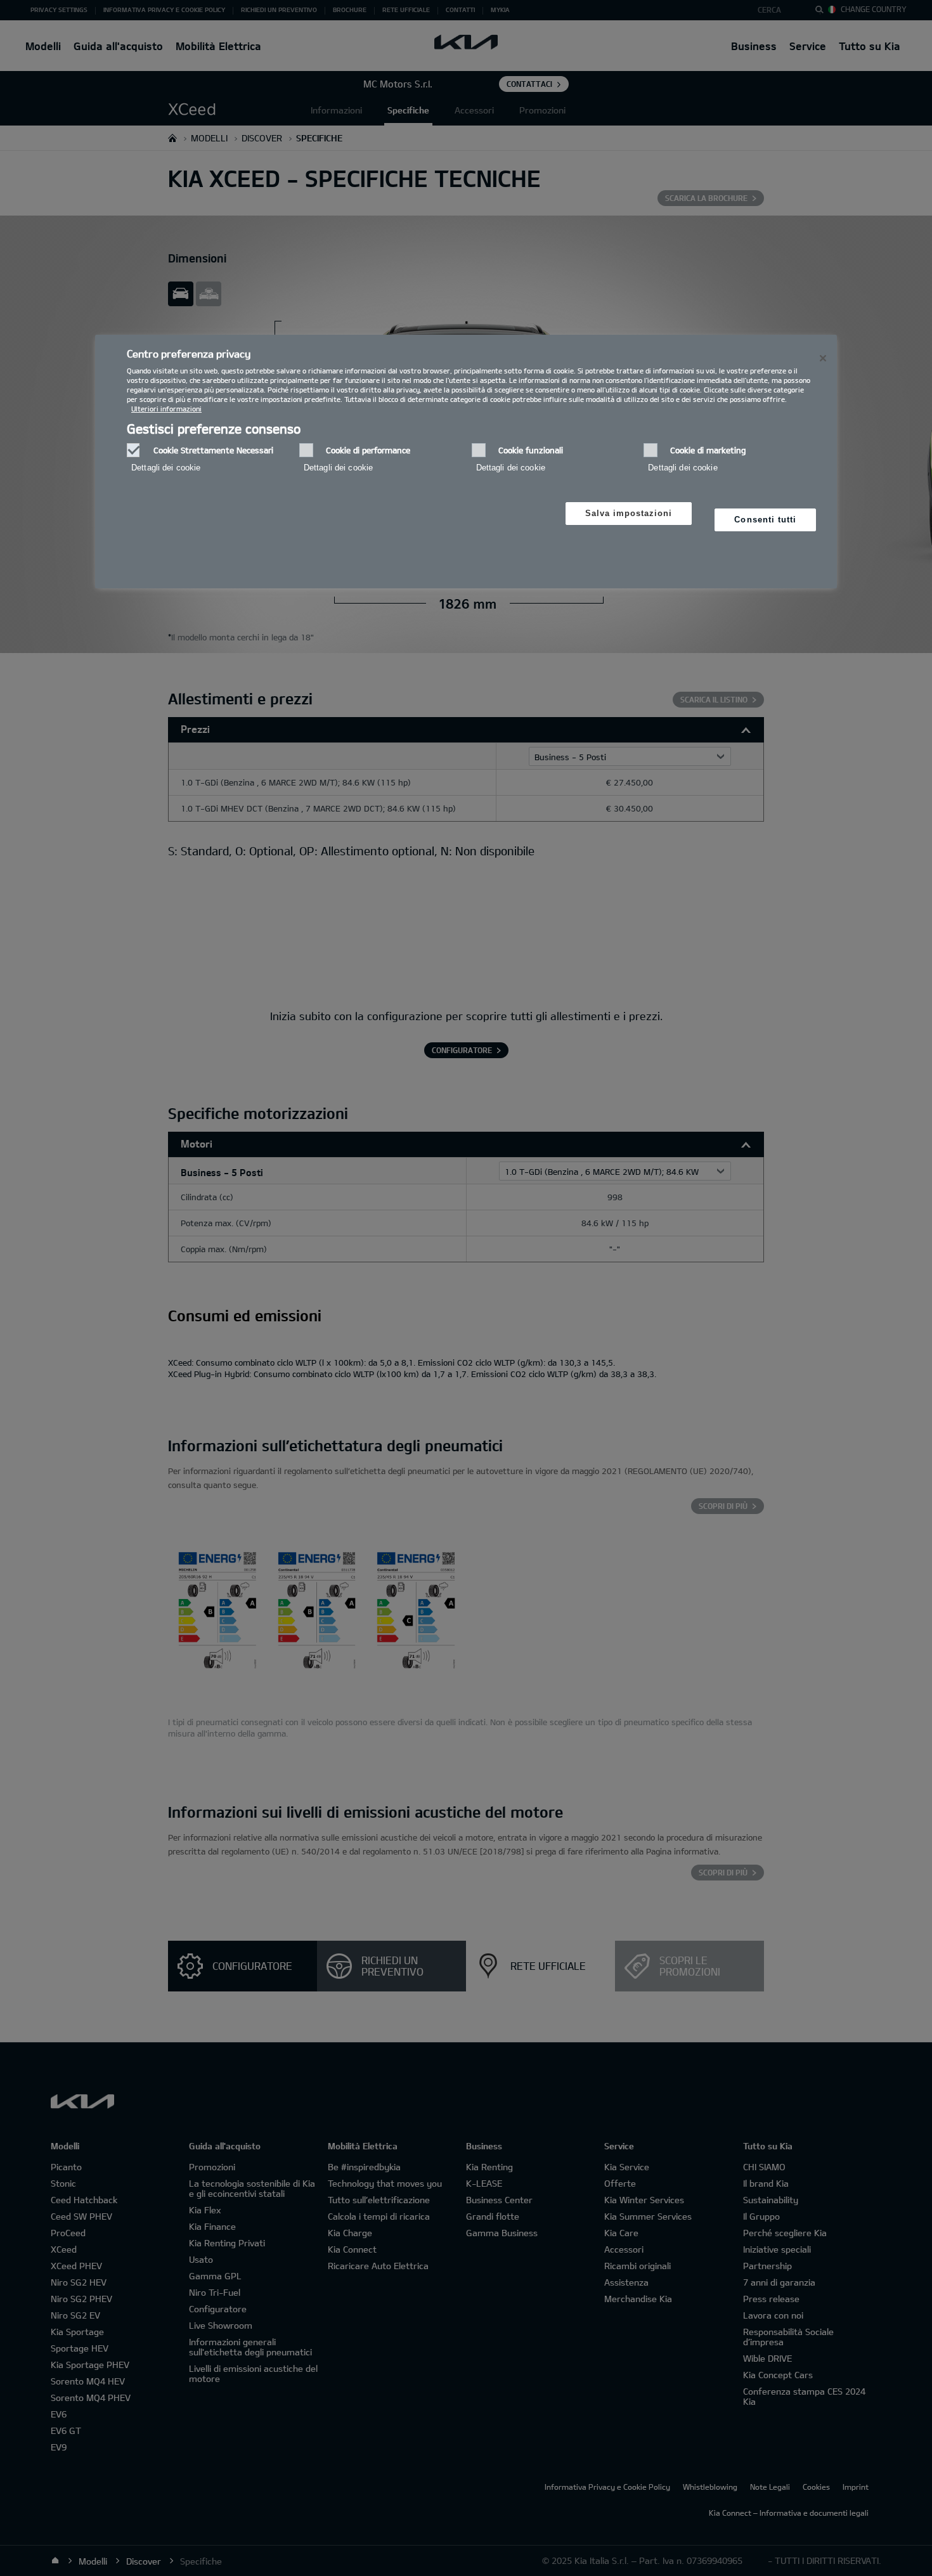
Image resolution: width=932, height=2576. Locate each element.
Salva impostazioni (629, 513)
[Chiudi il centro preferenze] (823, 358)
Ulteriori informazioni (166, 409)
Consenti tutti (765, 520)
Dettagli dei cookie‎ (166, 468)
